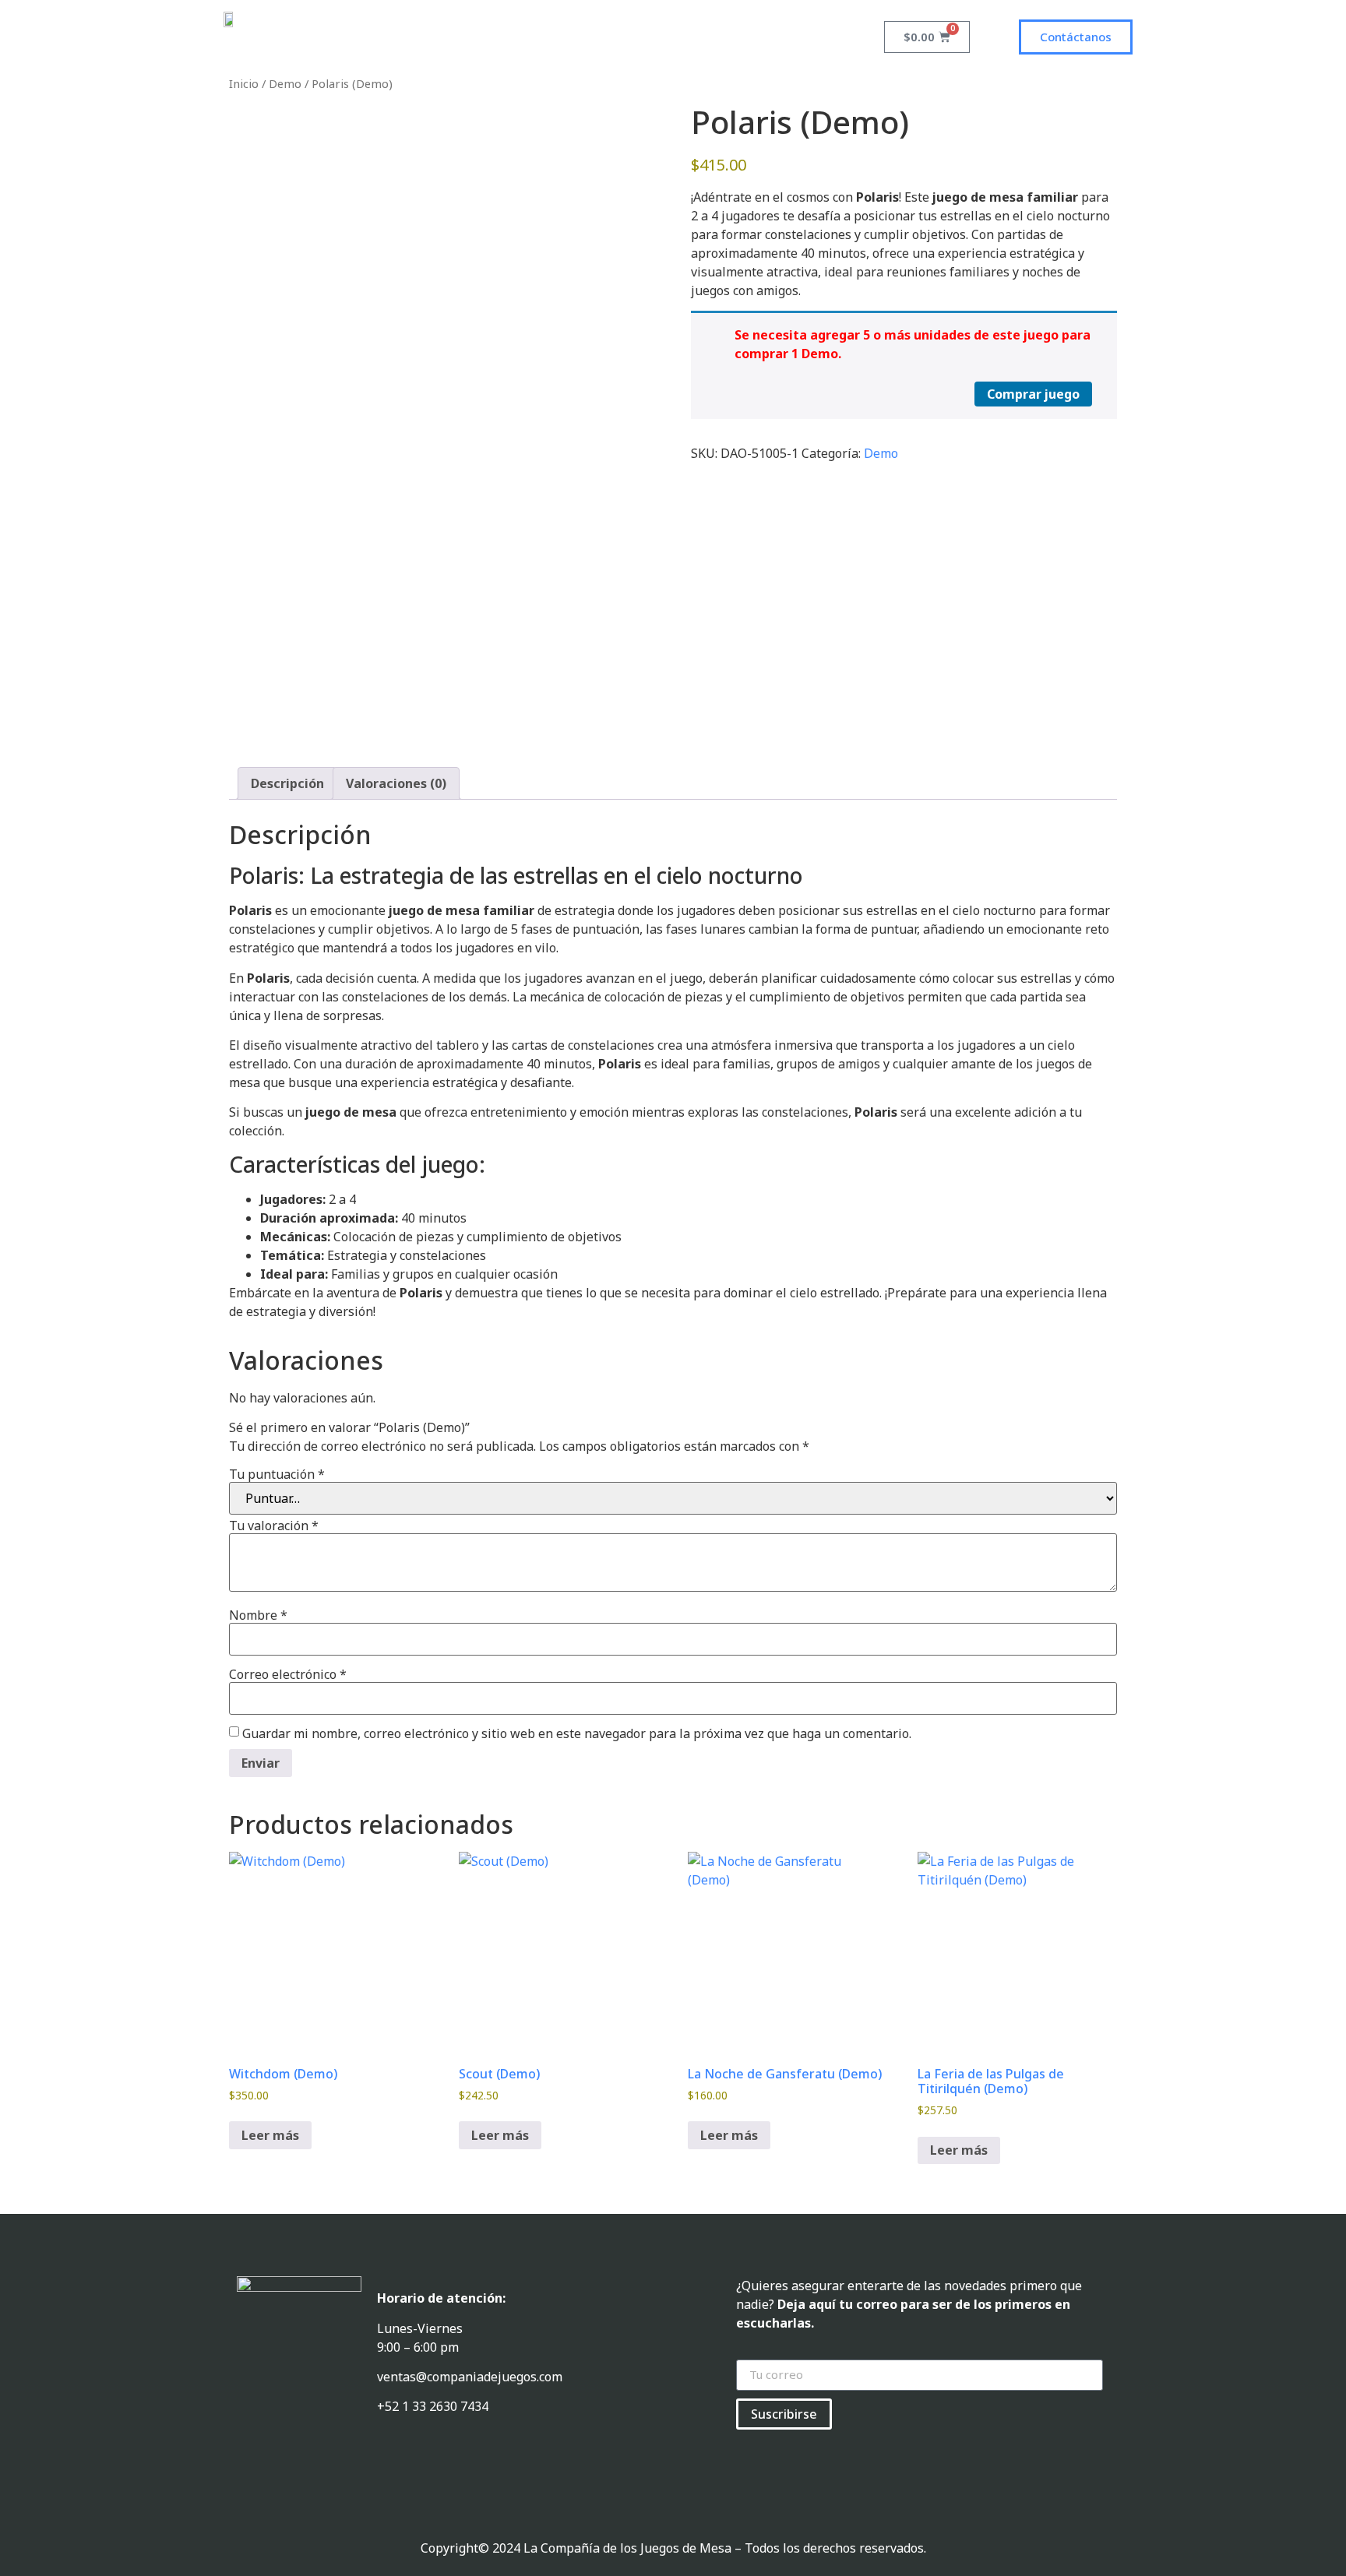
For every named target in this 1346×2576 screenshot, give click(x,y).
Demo (285, 83)
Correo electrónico (288, 1674)
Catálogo (568, 37)
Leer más (270, 2135)
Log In (636, 37)
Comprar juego (1033, 394)
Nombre (258, 1615)
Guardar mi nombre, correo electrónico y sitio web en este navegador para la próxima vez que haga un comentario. (577, 1733)
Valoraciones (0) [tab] (396, 783)
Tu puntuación (277, 1474)
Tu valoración (274, 1526)
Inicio (244, 83)
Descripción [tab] (287, 783)
